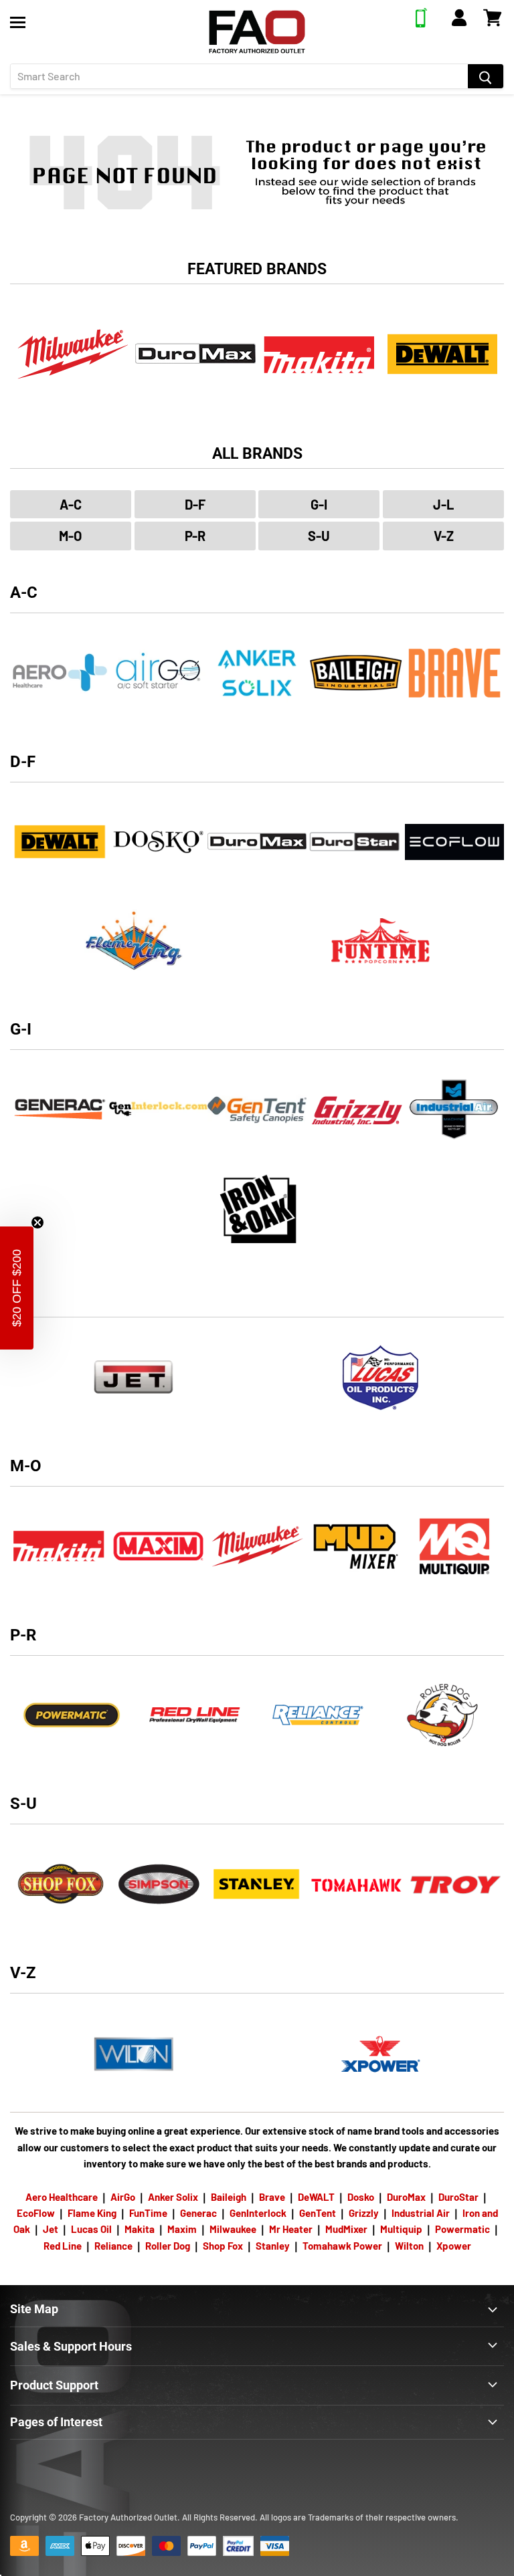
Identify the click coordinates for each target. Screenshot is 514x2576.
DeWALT (316, 2197)
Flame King (92, 2213)
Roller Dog (168, 2246)
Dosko (361, 2197)
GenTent (318, 2213)
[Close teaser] (37, 1222)
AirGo (123, 2197)
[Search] (486, 76)
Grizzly (364, 2213)
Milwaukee (233, 2229)
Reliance (113, 2246)
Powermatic (462, 2229)
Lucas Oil (91, 2229)
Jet (51, 2229)
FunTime (148, 2213)
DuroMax (406, 2197)
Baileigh (229, 2197)
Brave (272, 2197)
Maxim (182, 2229)
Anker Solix (173, 2197)
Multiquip (401, 2229)
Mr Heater (291, 2229)
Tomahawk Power (342, 2246)
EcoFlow (36, 2213)
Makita (140, 2229)
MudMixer (346, 2229)
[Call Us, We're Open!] (421, 23)
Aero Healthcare (62, 2197)
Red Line (63, 2246)
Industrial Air (421, 2213)
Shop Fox (223, 2246)
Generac (198, 2213)
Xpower (454, 2246)
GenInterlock (258, 2213)
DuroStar (458, 2197)
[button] (17, 1288)
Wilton (409, 2246)
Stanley (273, 2246)
